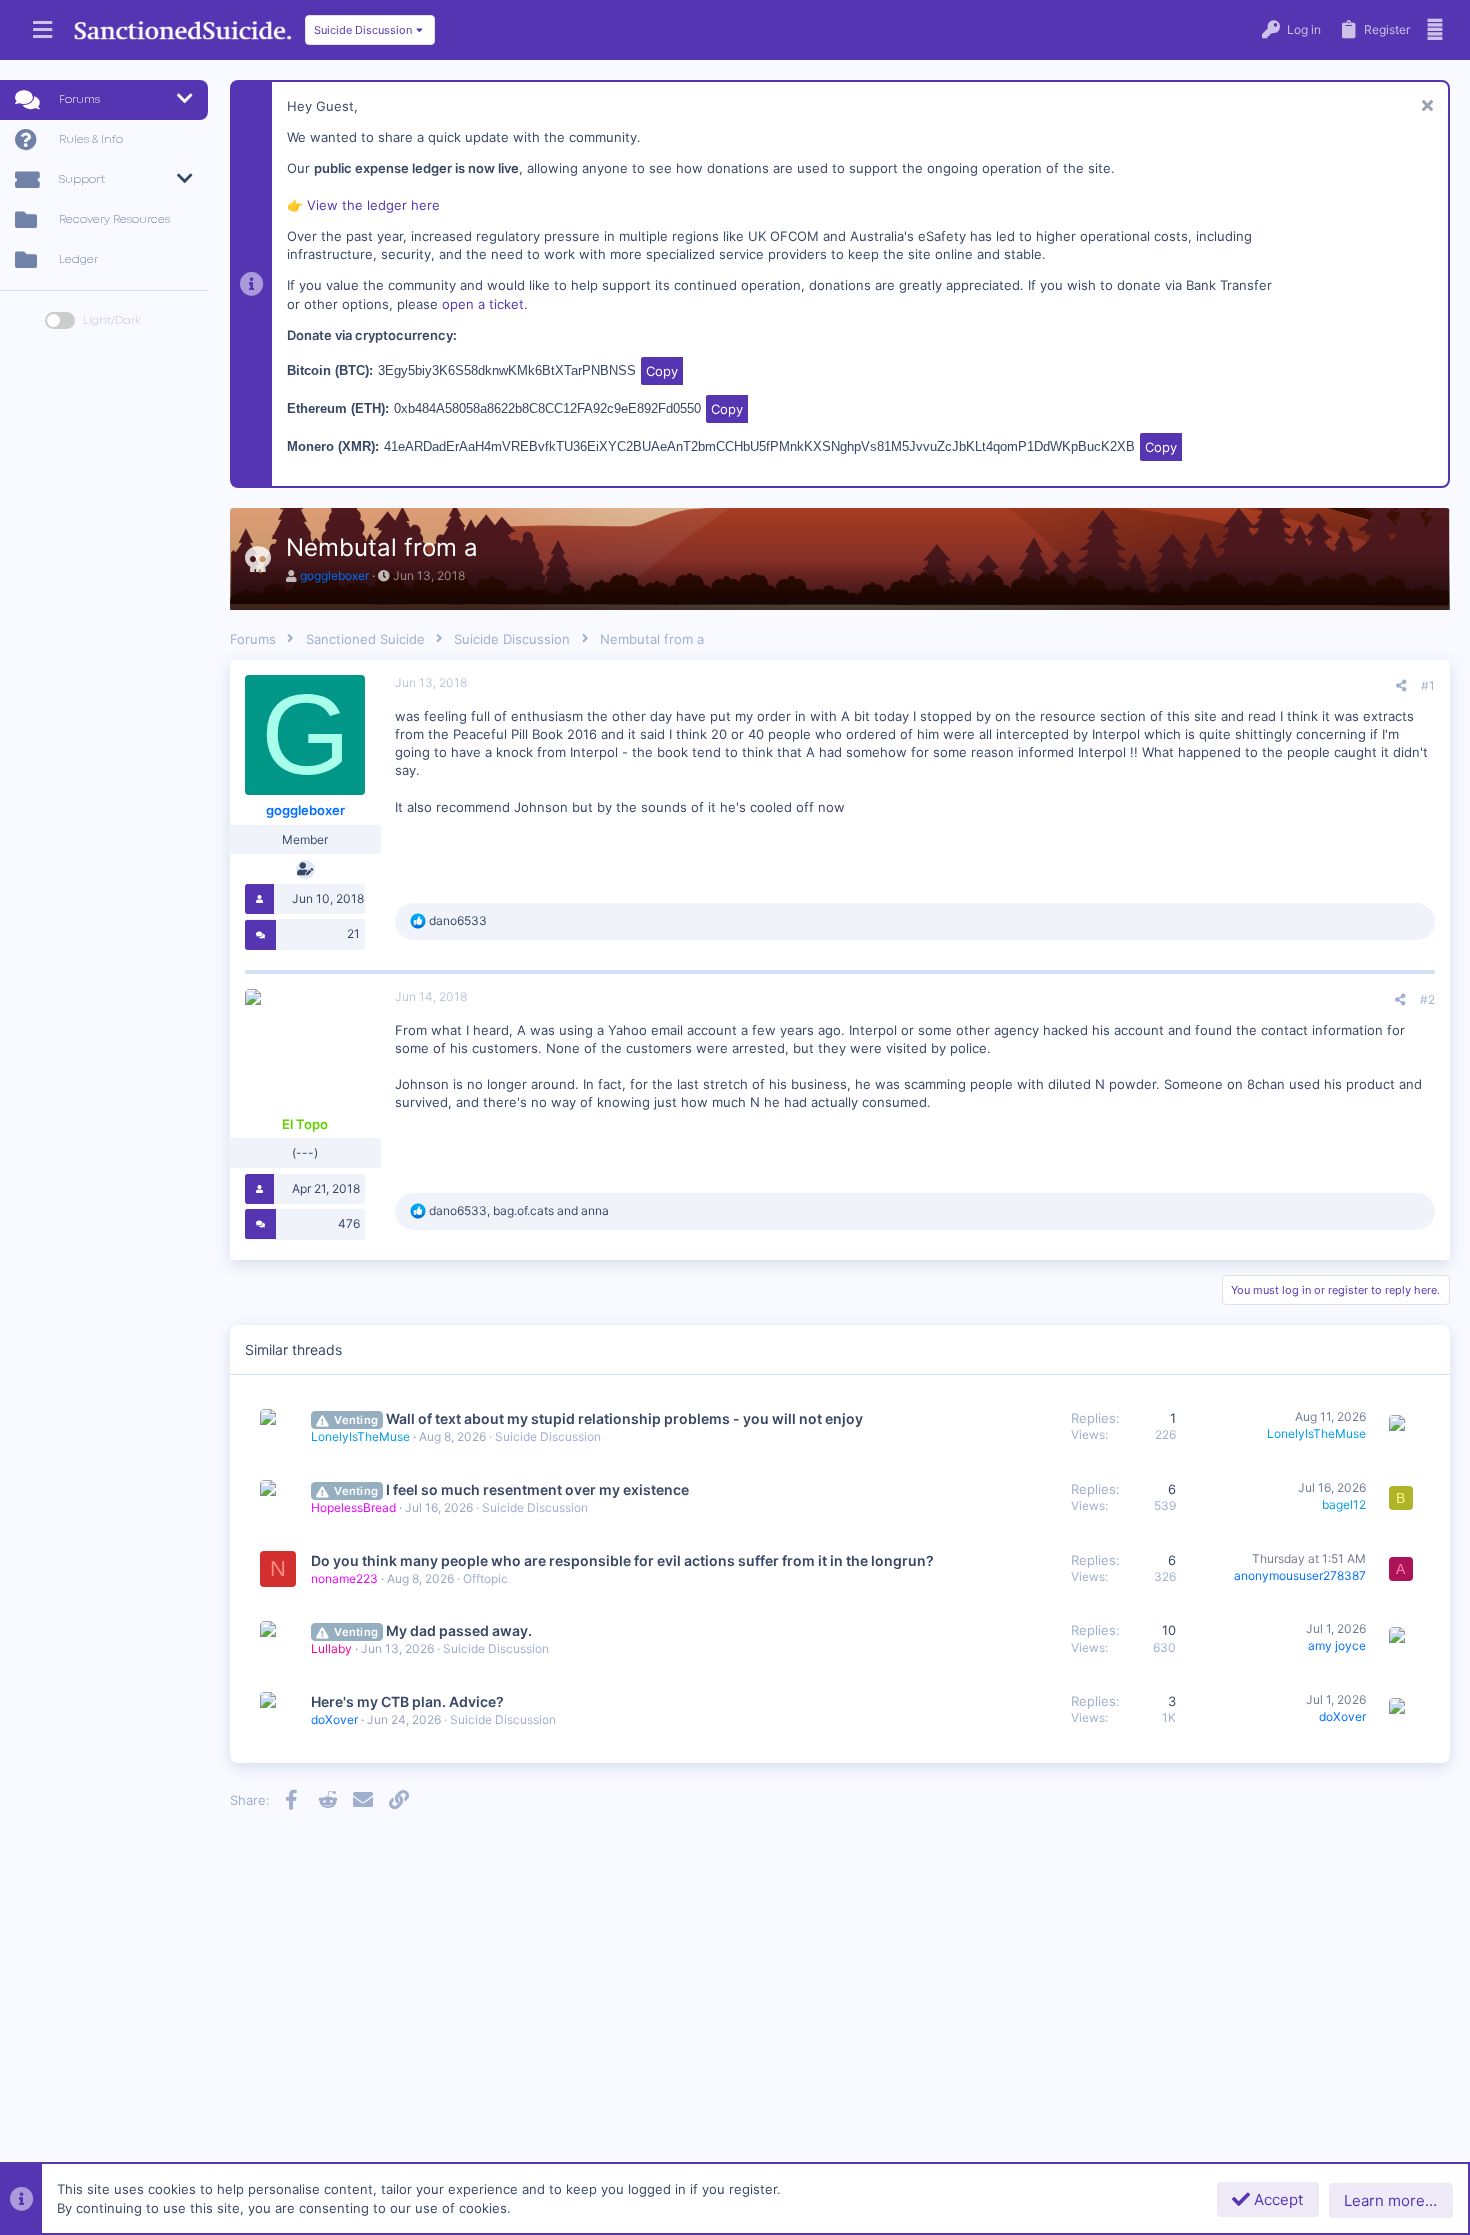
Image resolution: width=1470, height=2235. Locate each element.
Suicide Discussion (548, 1436)
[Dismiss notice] (1424, 107)
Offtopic (485, 1578)
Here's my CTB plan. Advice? (407, 1701)
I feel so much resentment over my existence (537, 1489)
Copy (662, 371)
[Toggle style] (60, 320)
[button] (42, 30)
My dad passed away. (459, 1630)
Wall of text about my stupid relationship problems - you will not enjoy (624, 1418)
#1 (1428, 685)
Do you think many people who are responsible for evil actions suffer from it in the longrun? (622, 1560)
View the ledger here (373, 205)
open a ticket (483, 304)
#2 (1427, 999)
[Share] (1401, 686)
